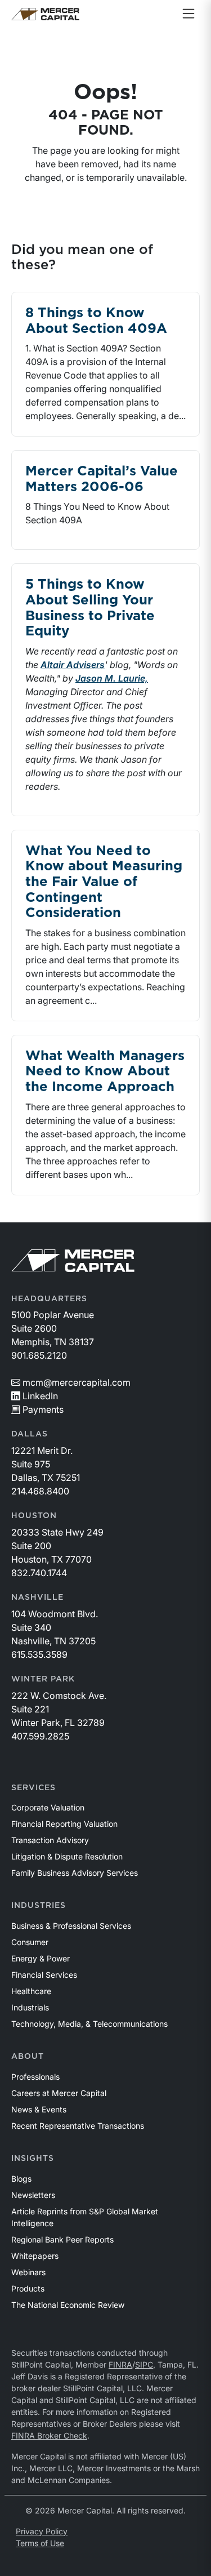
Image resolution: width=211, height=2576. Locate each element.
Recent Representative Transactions (78, 2126)
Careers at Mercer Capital (59, 2093)
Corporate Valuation (48, 1807)
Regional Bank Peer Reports (62, 2239)
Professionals (35, 2077)
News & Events (39, 2109)
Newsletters (33, 2195)
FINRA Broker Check (49, 2435)
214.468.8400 (40, 1491)
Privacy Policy (42, 2531)
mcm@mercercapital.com (77, 1382)
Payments (43, 1409)
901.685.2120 (39, 1355)
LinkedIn (40, 1396)
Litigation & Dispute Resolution (67, 1856)
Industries (39, 1906)
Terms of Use (40, 2543)
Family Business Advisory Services (75, 1873)
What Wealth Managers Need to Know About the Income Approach (105, 1072)
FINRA (120, 2364)
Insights (33, 2159)
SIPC (144, 2364)
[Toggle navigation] (188, 14)
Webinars (28, 2272)
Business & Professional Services (71, 1926)
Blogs (21, 2179)
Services (33, 1788)
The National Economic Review (68, 2305)
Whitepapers (35, 2256)
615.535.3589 (39, 1654)
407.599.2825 (40, 1736)
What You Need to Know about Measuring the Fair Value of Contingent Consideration (104, 882)
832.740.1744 (39, 1573)
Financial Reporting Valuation (64, 1824)
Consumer (30, 1942)
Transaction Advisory (50, 1840)
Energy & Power (41, 1958)
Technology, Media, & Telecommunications (89, 2024)
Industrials (30, 2007)
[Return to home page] (45, 14)
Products (28, 2288)
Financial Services (44, 1975)
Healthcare (31, 1991)
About (28, 2057)
